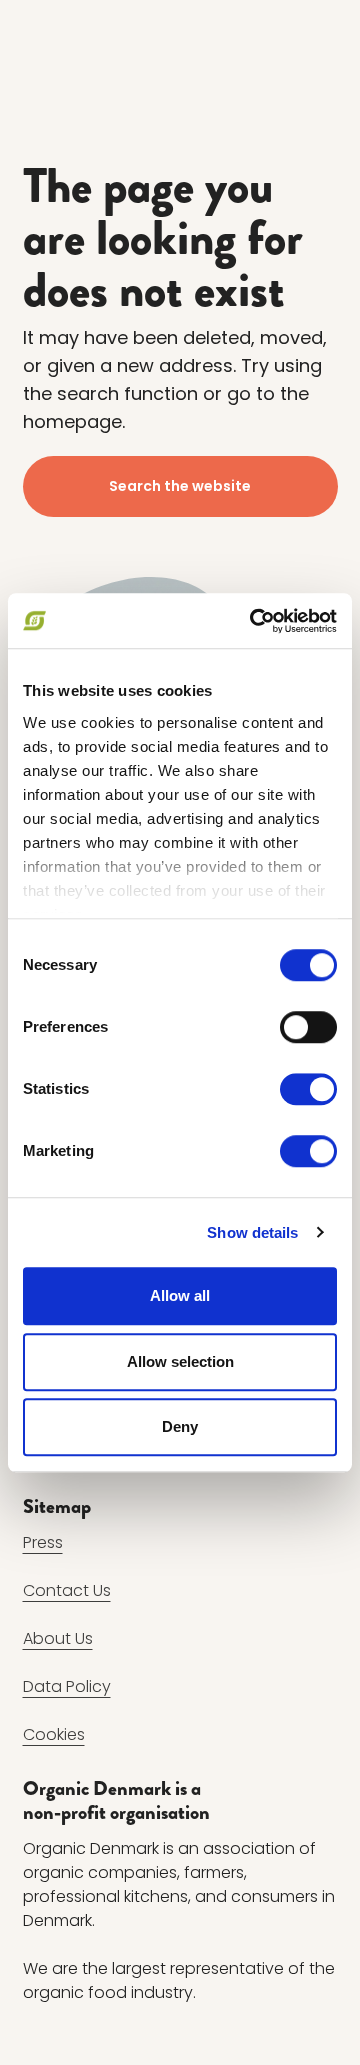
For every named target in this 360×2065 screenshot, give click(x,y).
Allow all (180, 1295)
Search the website (180, 486)
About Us (58, 1638)
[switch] (308, 1027)
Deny (180, 1426)
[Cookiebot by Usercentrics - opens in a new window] (254, 621)
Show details (252, 1232)
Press (43, 1542)
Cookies (54, 1734)
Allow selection (180, 1361)
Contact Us (67, 1590)
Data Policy (67, 1686)
